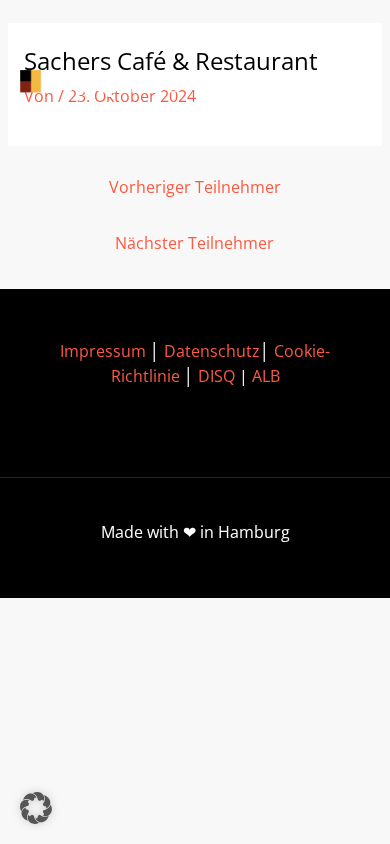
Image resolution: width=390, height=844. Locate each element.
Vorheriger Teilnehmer (195, 187)
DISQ (216, 376)
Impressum (103, 351)
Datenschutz (212, 351)
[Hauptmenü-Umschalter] (340, 83)
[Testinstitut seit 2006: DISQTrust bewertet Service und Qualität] (110, 83)
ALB (266, 376)
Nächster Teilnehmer (194, 243)
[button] (36, 808)
